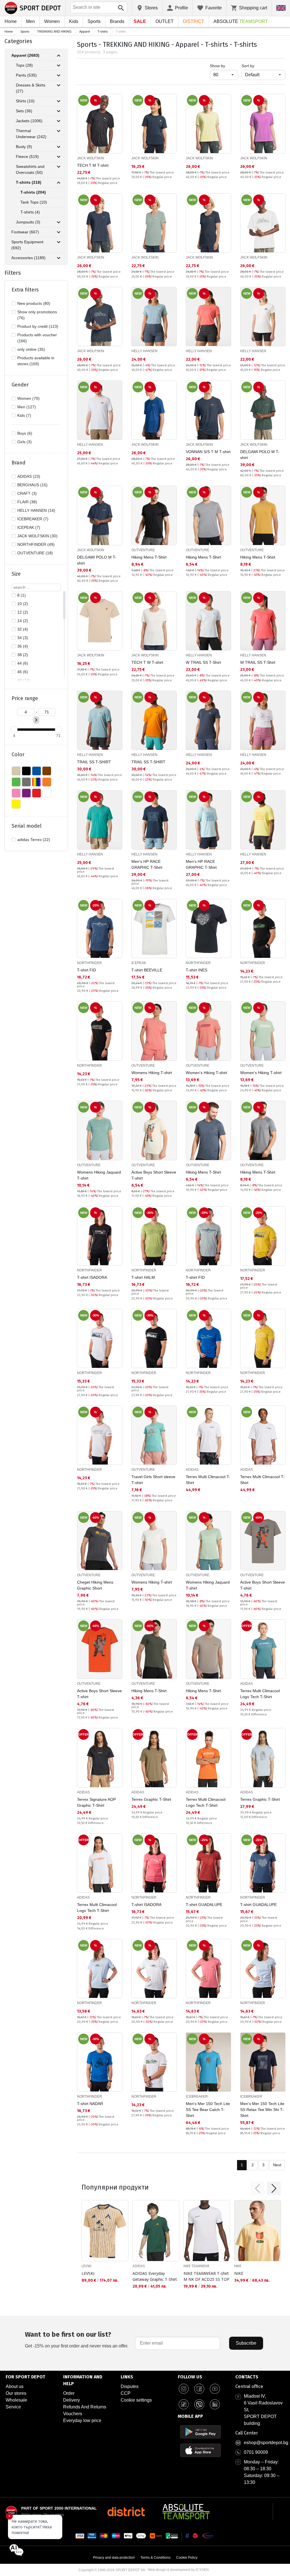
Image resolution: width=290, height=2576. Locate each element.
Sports (94, 21)
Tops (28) (24, 65)
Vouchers (73, 2414)
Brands (117, 21)
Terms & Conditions (155, 2558)
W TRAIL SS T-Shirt (203, 662)
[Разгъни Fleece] (59, 157)
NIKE (238, 2266)
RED (37, 793)
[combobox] (99, 7)
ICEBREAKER (197, 2097)
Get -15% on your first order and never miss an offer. (77, 2339)
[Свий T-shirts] (59, 183)
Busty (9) (24, 147)
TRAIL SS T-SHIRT (94, 762)
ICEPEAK (139, 963)
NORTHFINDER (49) (36, 544)
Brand (19, 463)
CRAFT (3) (27, 493)
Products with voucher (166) (37, 338)
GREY (26, 782)
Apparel (85, 31)
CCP (126, 2393)
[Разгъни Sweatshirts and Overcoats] (59, 167)
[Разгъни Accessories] (59, 258)
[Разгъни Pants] (59, 75)
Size (16, 574)
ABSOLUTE (241, 21)
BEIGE (16, 771)
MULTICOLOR (37, 782)
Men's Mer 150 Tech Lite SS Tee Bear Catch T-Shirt (208, 2110)
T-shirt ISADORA (92, 1277)
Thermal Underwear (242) (31, 134)
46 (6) (23, 672)
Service (13, 2407)
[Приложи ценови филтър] (36, 720)
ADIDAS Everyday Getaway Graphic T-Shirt (155, 2276)
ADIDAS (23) (29, 476)
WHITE (47, 793)
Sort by (248, 66)
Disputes (130, 2386)
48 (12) (24, 680)
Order (69, 2393)
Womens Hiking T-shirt (152, 1073)
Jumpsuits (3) (28, 222)
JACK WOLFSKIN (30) (37, 536)
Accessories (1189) (28, 258)
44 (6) (23, 663)
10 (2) (23, 604)
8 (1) (22, 595)
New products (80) (34, 303)
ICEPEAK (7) (29, 527)
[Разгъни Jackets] (59, 121)
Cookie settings (136, 2400)
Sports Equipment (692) (27, 245)
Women (52, 21)
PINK (16, 793)
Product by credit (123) (38, 326)
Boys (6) (25, 433)
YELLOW (16, 804)
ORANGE (47, 782)
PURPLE (26, 793)
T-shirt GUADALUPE (204, 1905)
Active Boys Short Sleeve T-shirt (154, 1175)
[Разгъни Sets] (59, 111)
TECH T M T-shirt (93, 165)
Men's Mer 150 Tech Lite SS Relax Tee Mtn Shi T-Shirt (262, 2110)
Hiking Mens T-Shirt (149, 557)
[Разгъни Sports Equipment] (59, 242)
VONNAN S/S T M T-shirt (208, 452)
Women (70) (28, 398)
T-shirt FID (87, 970)
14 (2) (23, 621)
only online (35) (31, 349)
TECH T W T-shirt (147, 662)
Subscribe (246, 2343)
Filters (13, 273)
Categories (18, 41)
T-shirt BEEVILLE (147, 970)
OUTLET (165, 21)
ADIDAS (192, 1470)
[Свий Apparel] (59, 56)
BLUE (37, 771)
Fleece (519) (27, 157)
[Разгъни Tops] (59, 65)
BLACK (26, 771)
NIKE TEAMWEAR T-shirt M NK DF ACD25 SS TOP (206, 2276)
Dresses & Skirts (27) (31, 88)
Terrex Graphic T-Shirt (151, 1799)
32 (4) (23, 629)
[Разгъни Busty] (59, 147)
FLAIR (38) (27, 502)
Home (11, 21)
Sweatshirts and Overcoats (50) (30, 169)
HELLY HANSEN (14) (36, 510)
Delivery (72, 2400)
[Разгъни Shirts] (59, 101)
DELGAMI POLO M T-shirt (260, 455)
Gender (20, 385)
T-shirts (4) (30, 212)
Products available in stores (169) (36, 361)
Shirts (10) (25, 101)
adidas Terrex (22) (34, 840)
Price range (25, 698)
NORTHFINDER (89, 963)
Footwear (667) (25, 232)
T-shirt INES (197, 970)
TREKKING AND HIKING (54, 31)
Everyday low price (82, 2420)
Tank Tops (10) (34, 202)
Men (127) (27, 407)
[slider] (14, 730)
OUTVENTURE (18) (35, 553)
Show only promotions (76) (37, 315)
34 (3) (23, 638)
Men (30, 21)
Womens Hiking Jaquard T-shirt (99, 1175)
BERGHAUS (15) (32, 485)
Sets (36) (24, 111)
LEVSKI (87, 2266)
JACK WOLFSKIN (91, 158)
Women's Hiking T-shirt (206, 1073)
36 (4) (23, 646)
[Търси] (121, 8)
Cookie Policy (187, 2558)
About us (15, 2386)
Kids (74, 21)
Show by (224, 66)
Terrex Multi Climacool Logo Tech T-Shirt (260, 1694)
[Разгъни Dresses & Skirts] (59, 85)
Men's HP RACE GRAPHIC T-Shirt (147, 864)
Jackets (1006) (29, 121)
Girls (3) (24, 442)
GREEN (16, 782)
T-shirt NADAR (90, 2104)
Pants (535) (26, 75)
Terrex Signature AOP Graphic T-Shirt (96, 1802)
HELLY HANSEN (144, 351)
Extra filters (25, 290)
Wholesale (16, 2400)
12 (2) (23, 612)
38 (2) (23, 655)
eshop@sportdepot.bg (266, 2443)
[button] (257, 2188)
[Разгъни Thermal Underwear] (59, 131)
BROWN (47, 771)
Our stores (16, 2393)
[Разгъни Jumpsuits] (59, 222)
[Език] (281, 8)
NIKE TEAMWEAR (196, 2266)
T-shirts (103, 31)
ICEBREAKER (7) (33, 519)
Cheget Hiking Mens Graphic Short (95, 1585)
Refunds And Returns (85, 2407)
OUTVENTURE (143, 550)
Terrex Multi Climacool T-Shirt (208, 1480)
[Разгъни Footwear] (59, 232)
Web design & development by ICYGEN (178, 2570)
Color (18, 755)
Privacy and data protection (114, 2558)
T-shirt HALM (143, 1277)
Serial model (27, 826)
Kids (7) (24, 415)
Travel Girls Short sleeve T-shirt (153, 1480)
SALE (140, 21)
